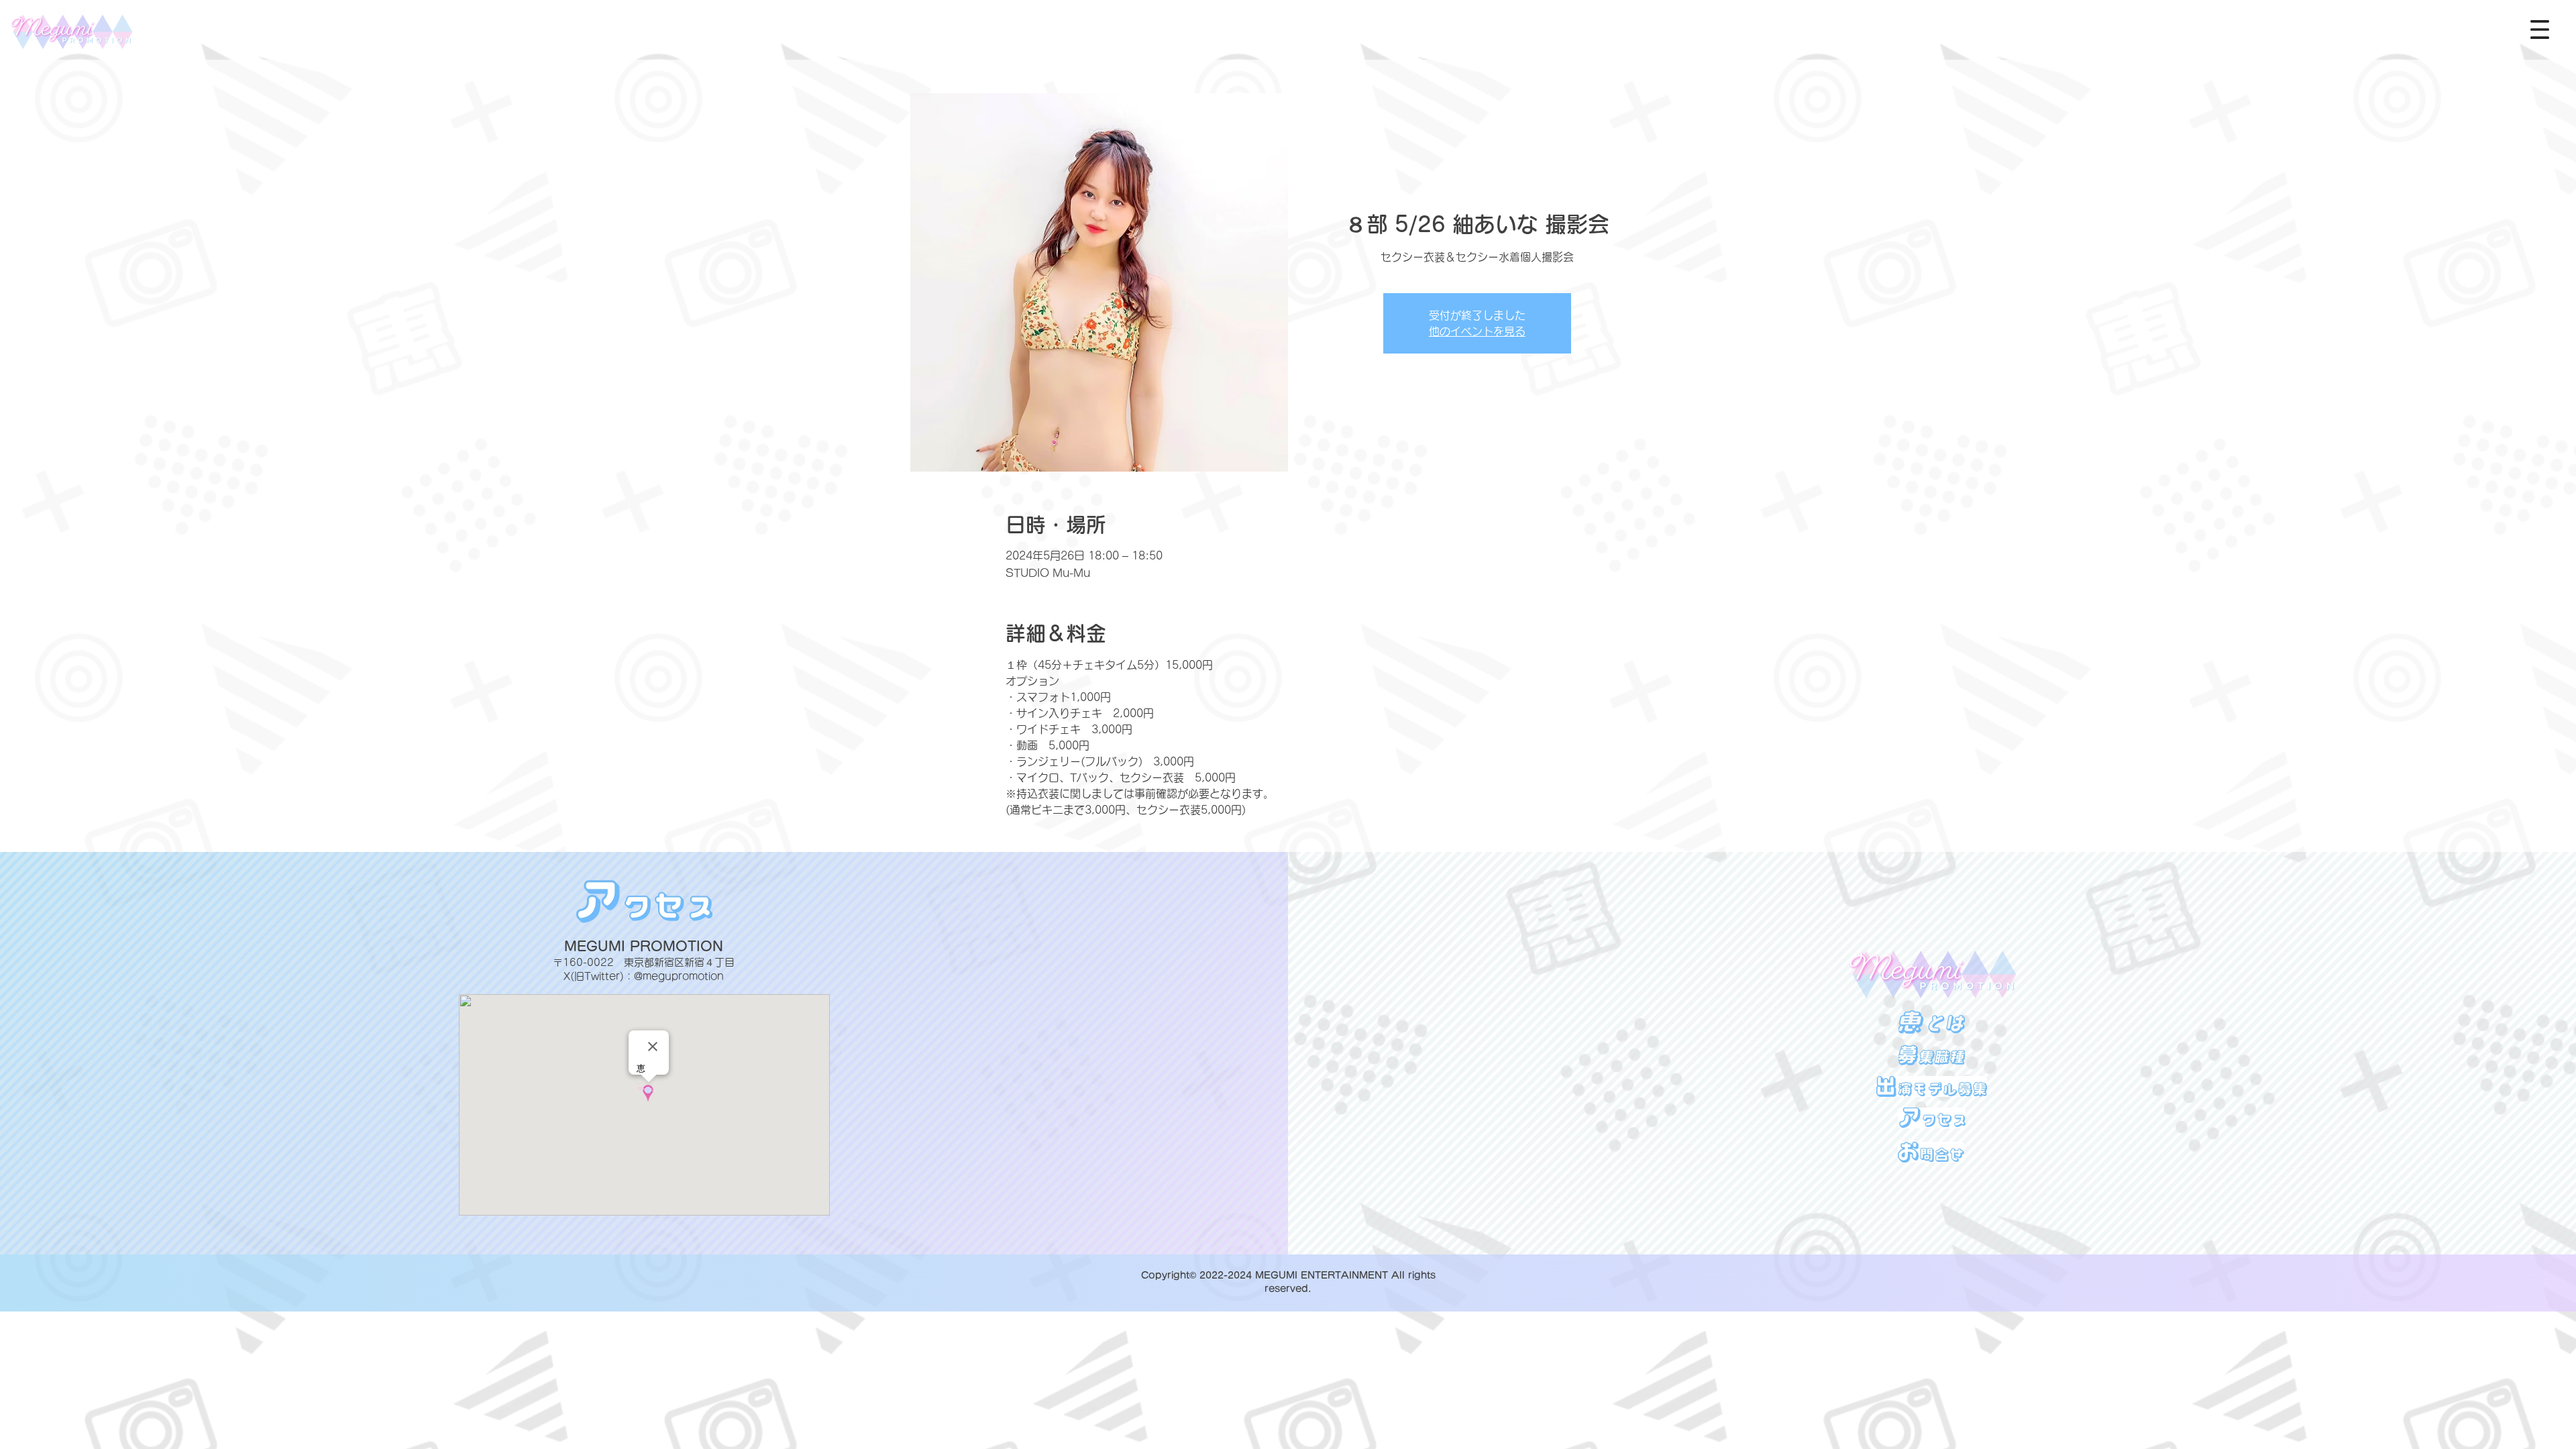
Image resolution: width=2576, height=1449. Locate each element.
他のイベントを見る (1477, 331)
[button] (2540, 30)
